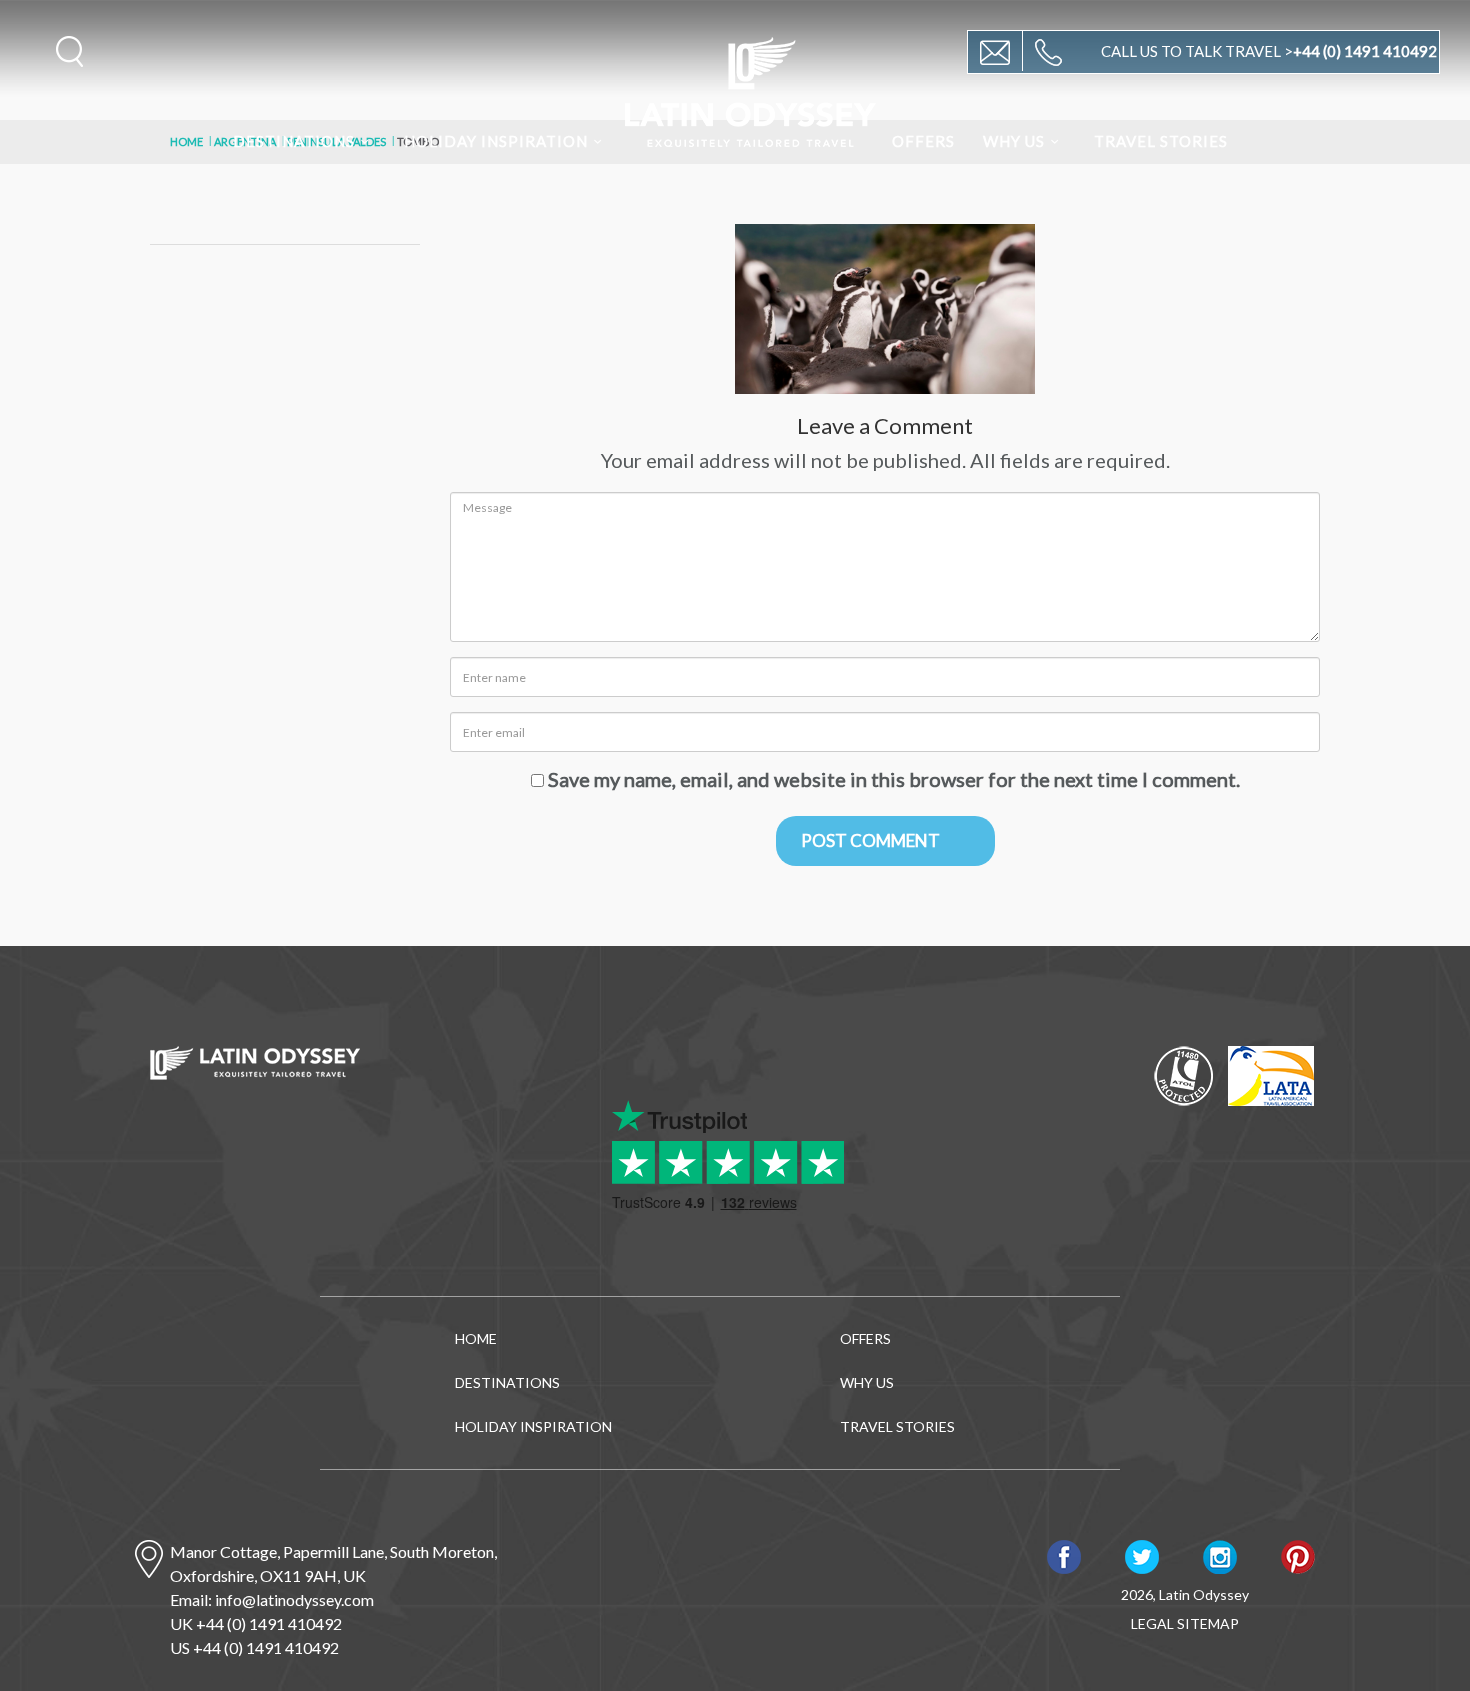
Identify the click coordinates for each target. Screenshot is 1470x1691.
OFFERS (923, 141)
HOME (476, 1338)
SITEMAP (1208, 1623)
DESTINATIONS (294, 141)
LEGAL (1152, 1623)
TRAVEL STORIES (1161, 141)
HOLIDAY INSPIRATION (496, 141)
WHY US (1014, 141)
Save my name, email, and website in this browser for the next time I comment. (894, 779)
